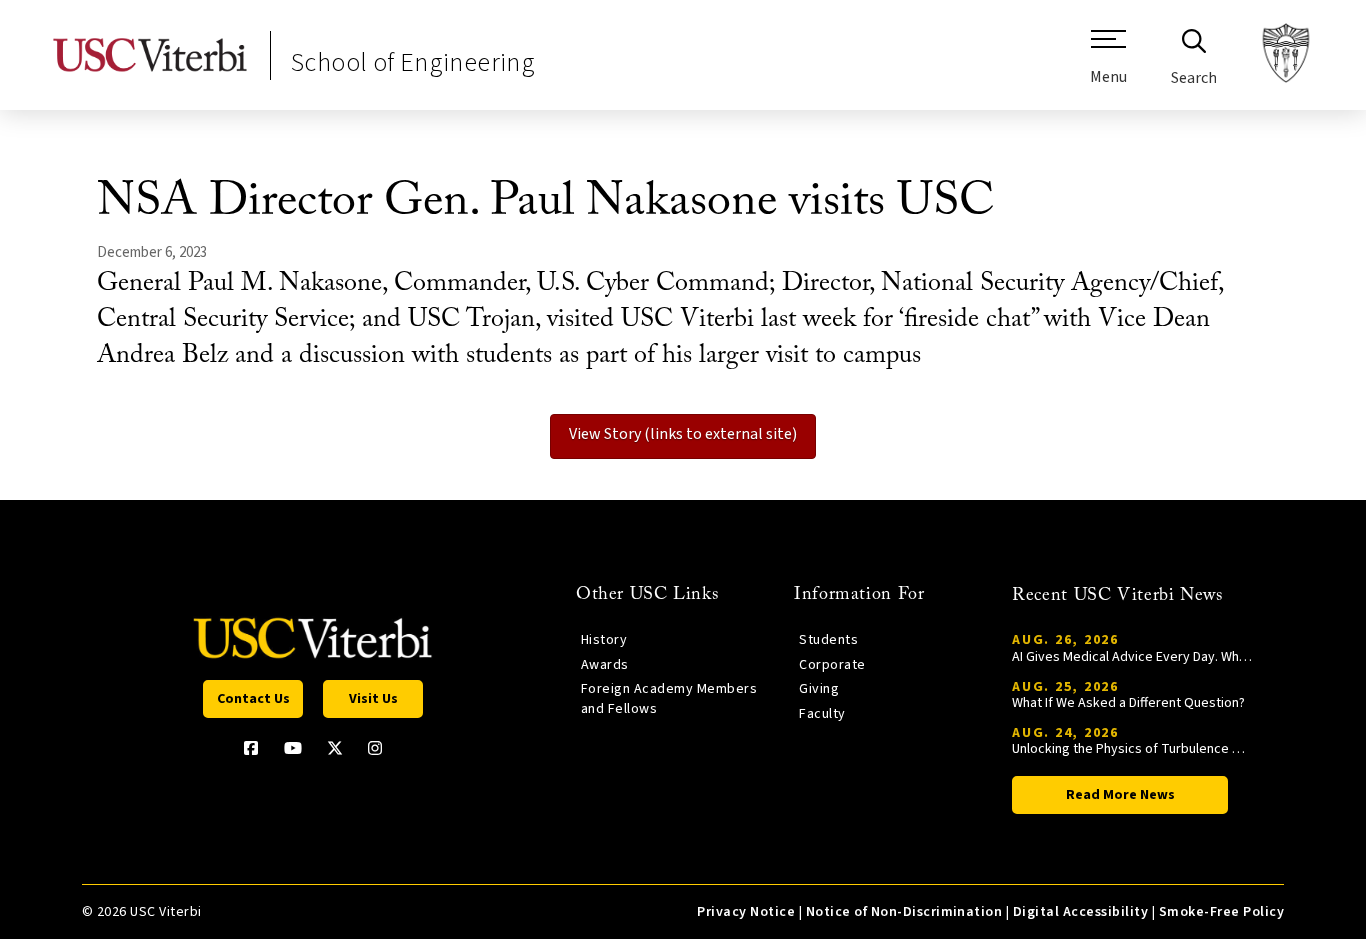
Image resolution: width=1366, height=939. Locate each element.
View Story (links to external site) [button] (683, 434)
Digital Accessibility (1080, 912)
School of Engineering (413, 62)
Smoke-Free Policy (1221, 912)
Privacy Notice (746, 912)
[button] (1108, 65)
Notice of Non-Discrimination (904, 912)
